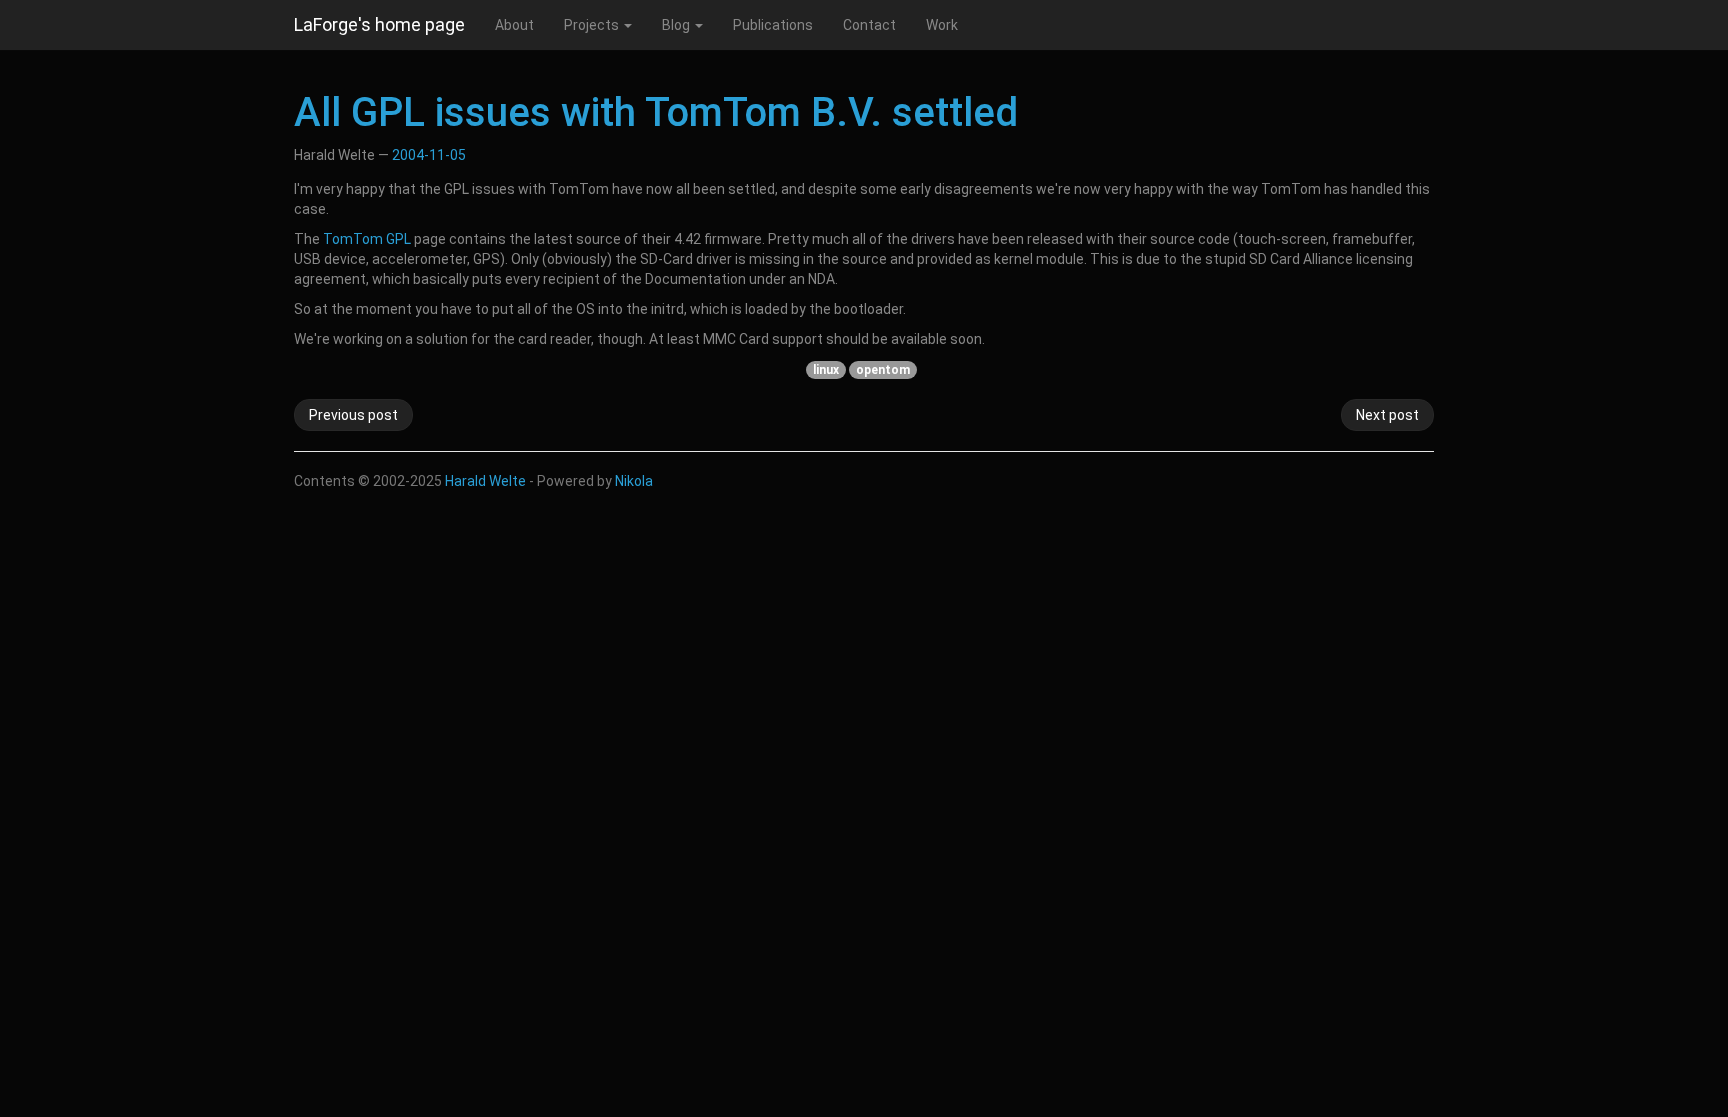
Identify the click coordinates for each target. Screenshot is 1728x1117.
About (514, 25)
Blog (677, 25)
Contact (869, 25)
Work (942, 25)
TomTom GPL (367, 239)
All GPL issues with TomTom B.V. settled (656, 112)
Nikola (634, 481)
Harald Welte (485, 481)
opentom (883, 370)
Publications (773, 25)
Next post (1387, 415)
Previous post (353, 415)
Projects (593, 25)
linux (826, 370)
